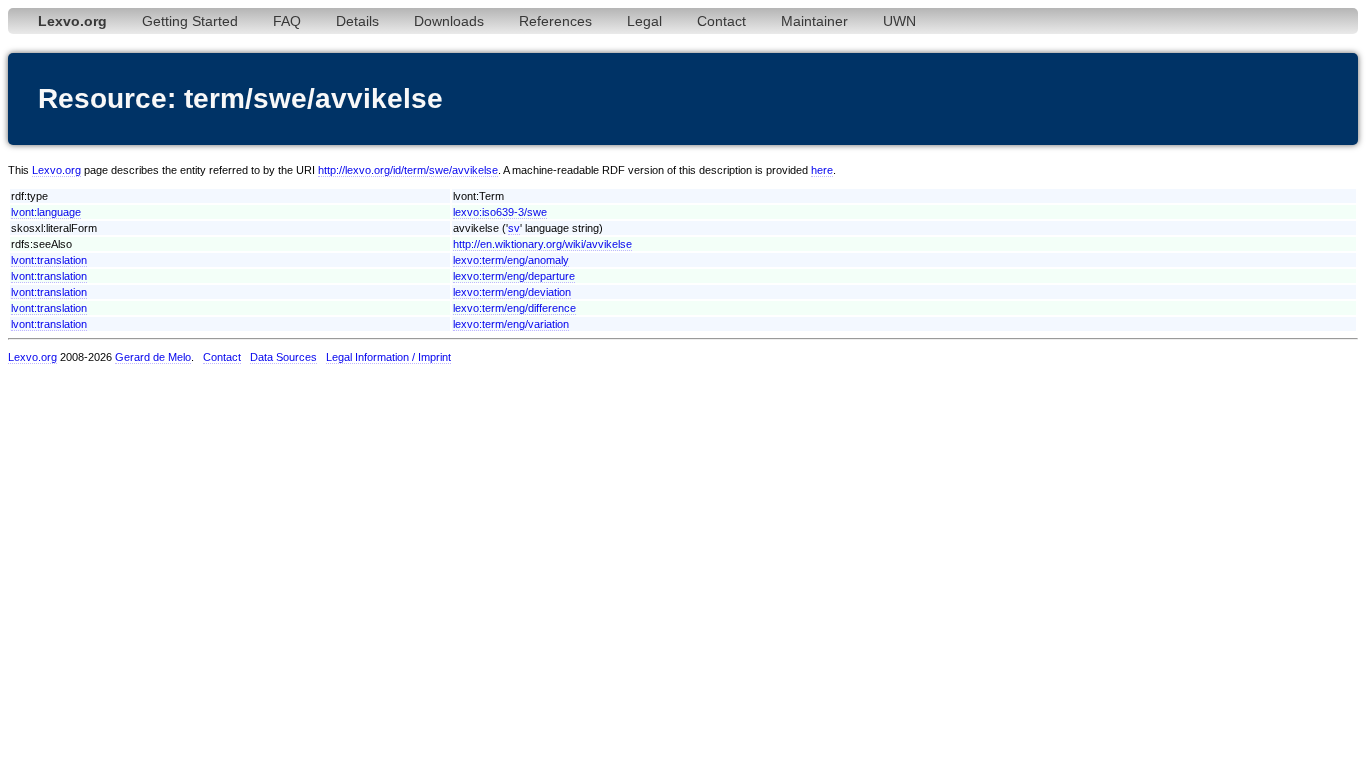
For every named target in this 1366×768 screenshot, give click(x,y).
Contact (721, 21)
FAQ (287, 21)
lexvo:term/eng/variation (511, 324)
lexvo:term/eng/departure (514, 276)
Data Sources (283, 357)
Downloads (449, 21)
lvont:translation (49, 260)
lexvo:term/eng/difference (514, 308)
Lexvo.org (56, 170)
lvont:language (46, 212)
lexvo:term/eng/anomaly (511, 260)
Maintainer (814, 21)
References (555, 21)
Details (357, 21)
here (822, 170)
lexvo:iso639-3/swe (500, 212)
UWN (899, 21)
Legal (644, 21)
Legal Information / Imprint (388, 357)
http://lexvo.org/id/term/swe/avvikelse (408, 170)
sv (514, 228)
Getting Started (190, 21)
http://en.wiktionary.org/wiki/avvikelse (542, 244)
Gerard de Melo (153, 357)
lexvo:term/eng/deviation (512, 292)
